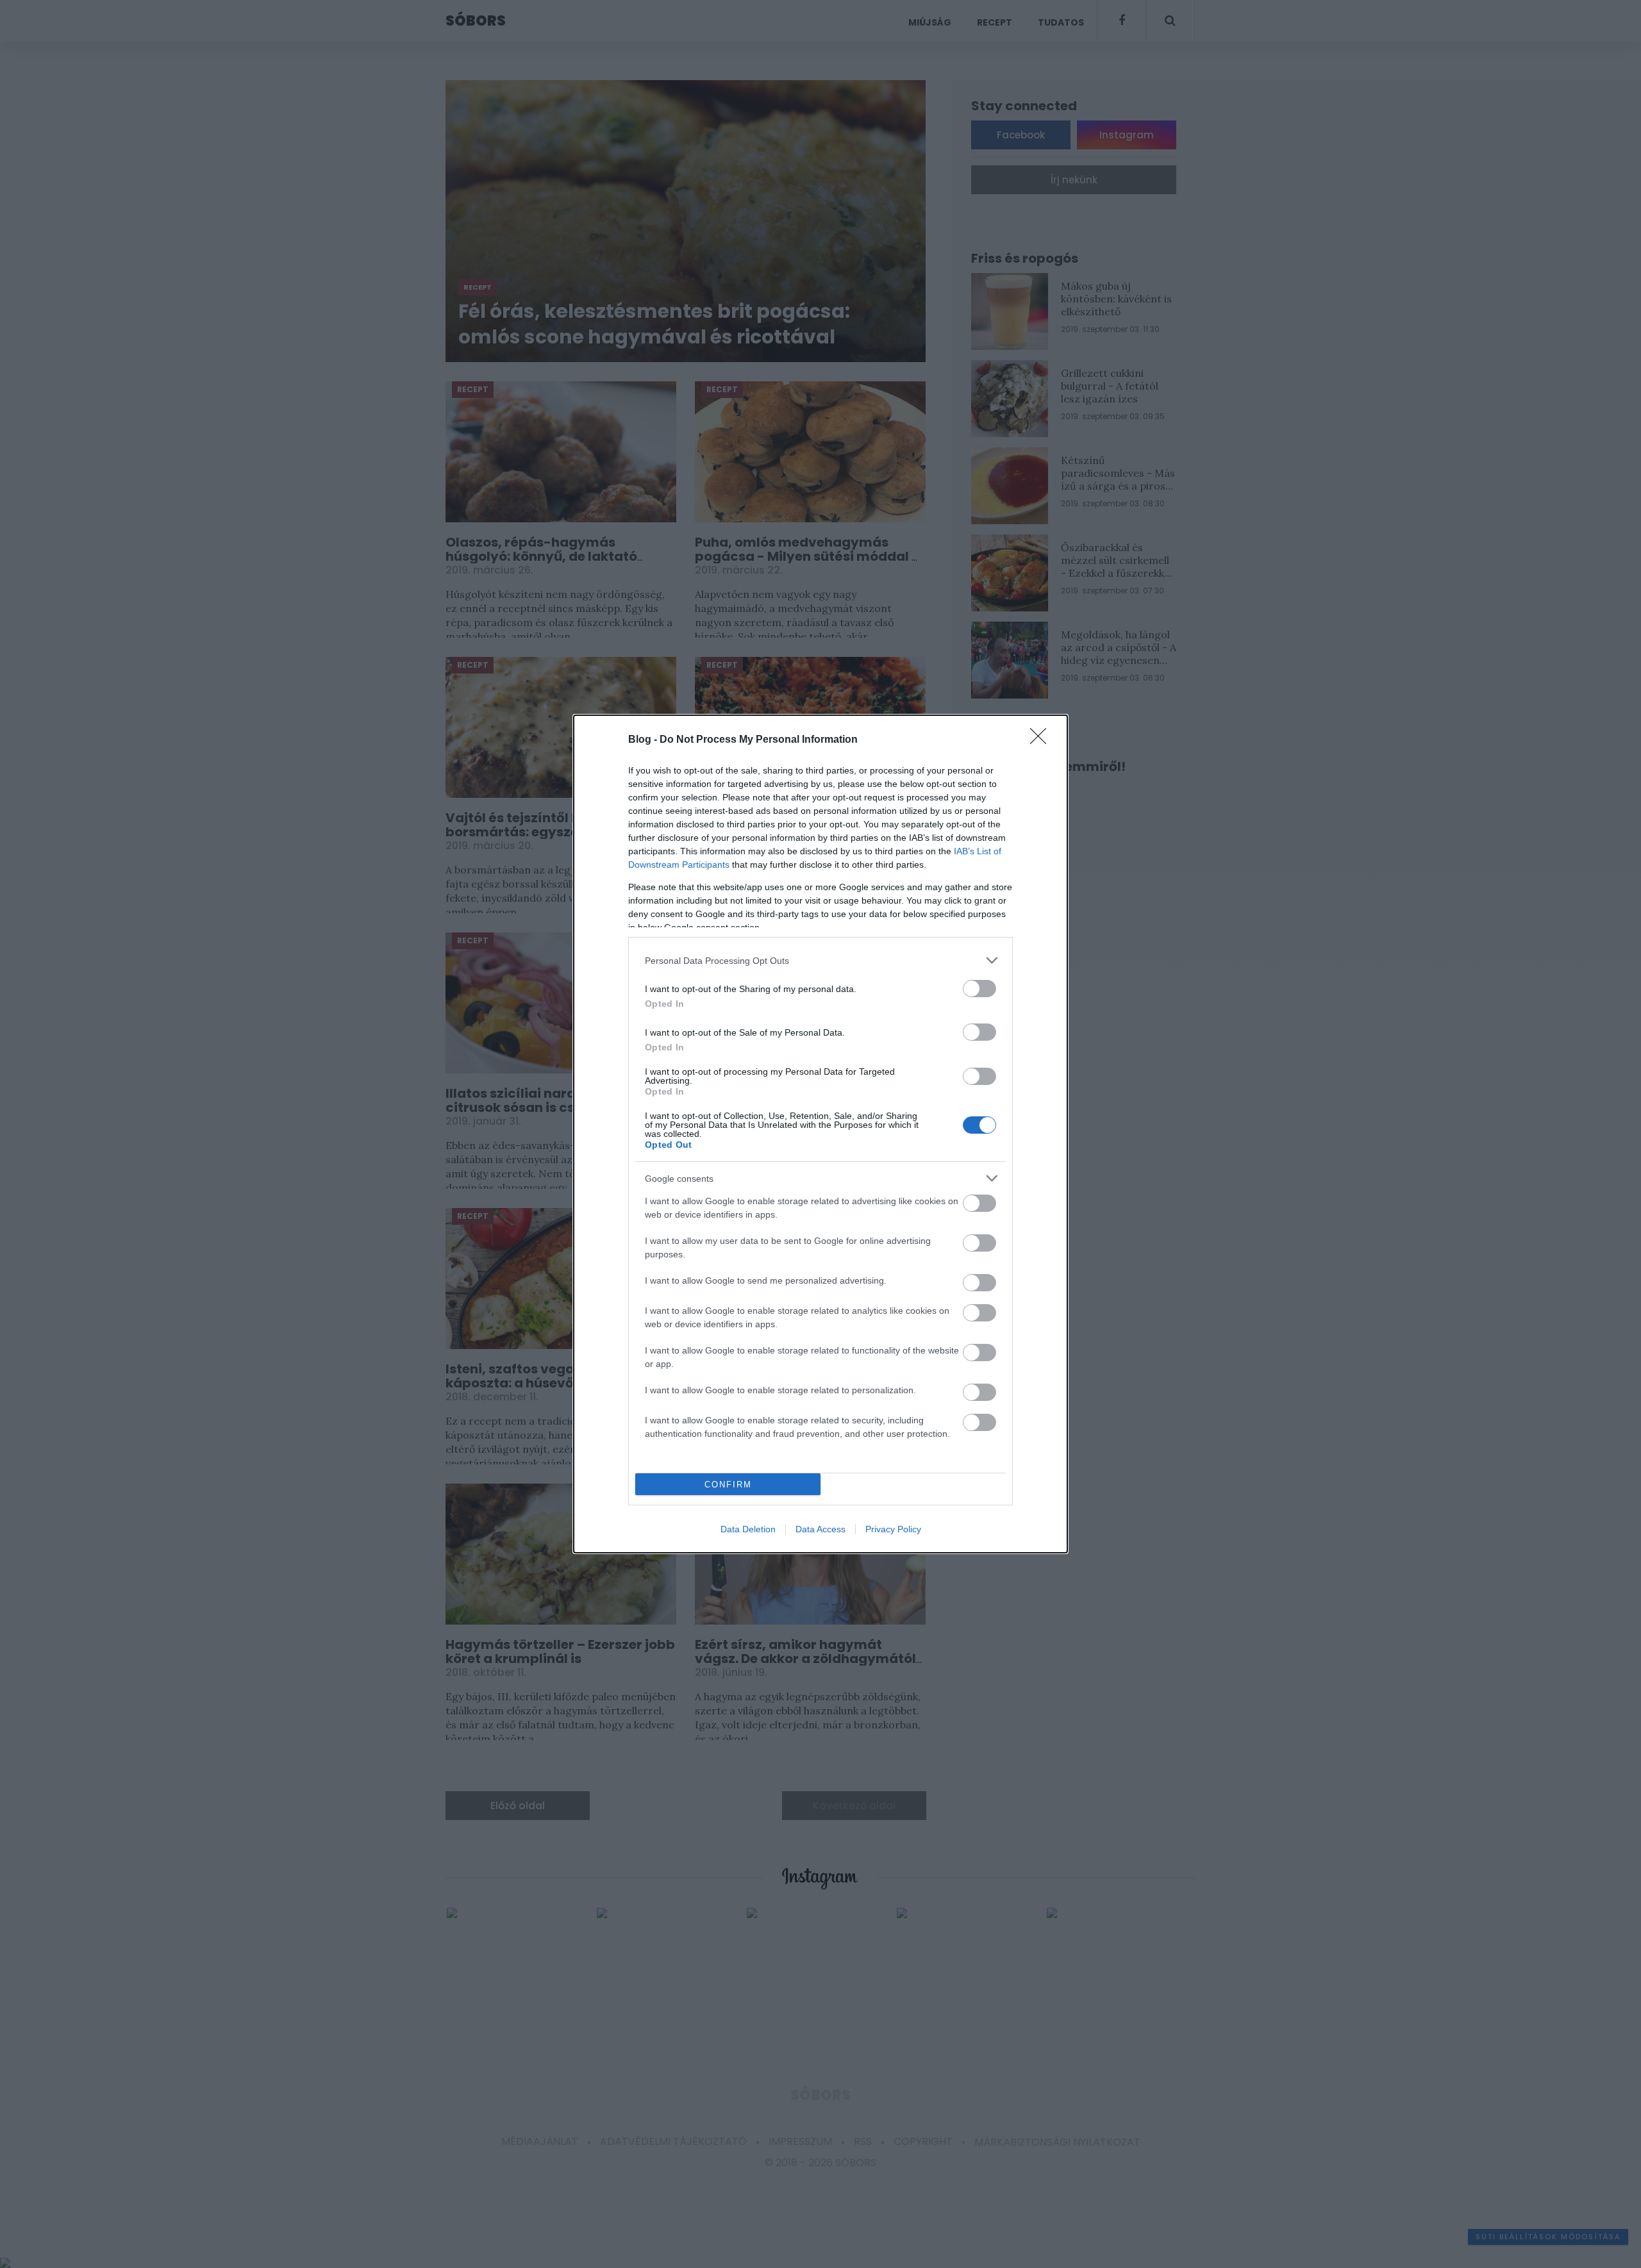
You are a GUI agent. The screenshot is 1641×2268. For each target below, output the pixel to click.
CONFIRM (728, 1485)
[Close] (1042, 740)
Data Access (820, 1529)
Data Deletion (748, 1529)
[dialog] (820, 1134)
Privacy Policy (893, 1529)
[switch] (979, 989)
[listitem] (820, 960)
